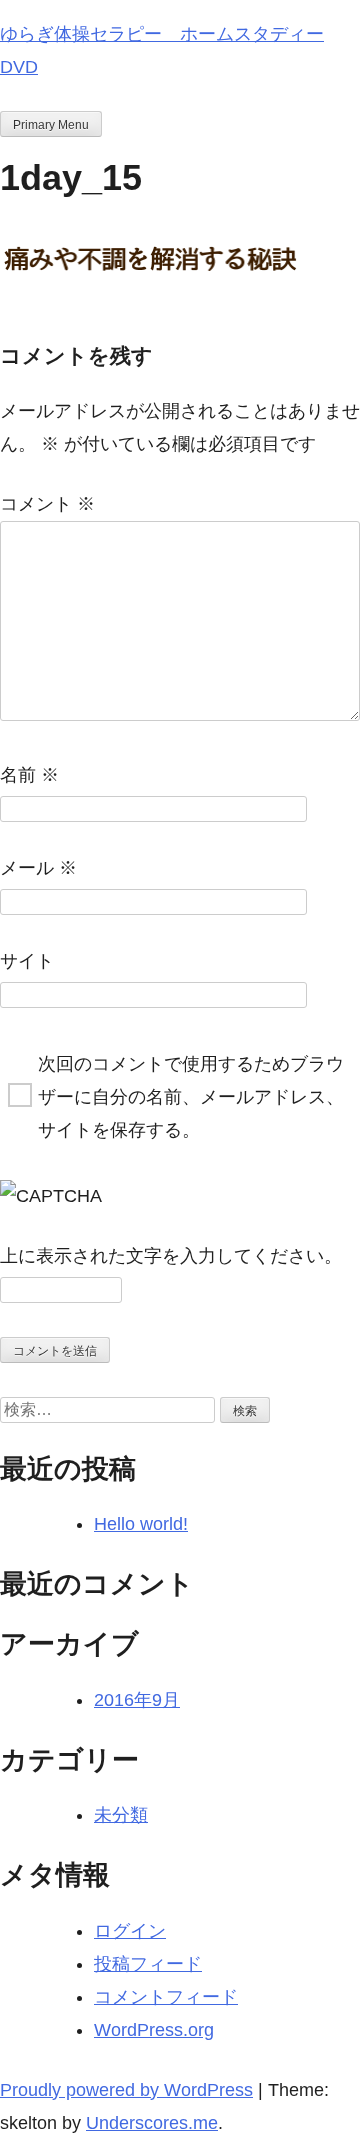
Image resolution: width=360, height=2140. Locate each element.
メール (38, 868)
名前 (29, 775)
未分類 (121, 1815)
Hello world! (141, 1524)
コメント (47, 504)
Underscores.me (152, 2123)
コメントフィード (166, 1997)
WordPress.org (154, 2030)
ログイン (130, 1931)
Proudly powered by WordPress (126, 2090)
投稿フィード (148, 1964)
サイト (27, 961)
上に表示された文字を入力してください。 (171, 1256)
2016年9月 (137, 1700)
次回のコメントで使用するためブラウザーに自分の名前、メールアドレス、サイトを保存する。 (191, 1097)
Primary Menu (51, 125)
